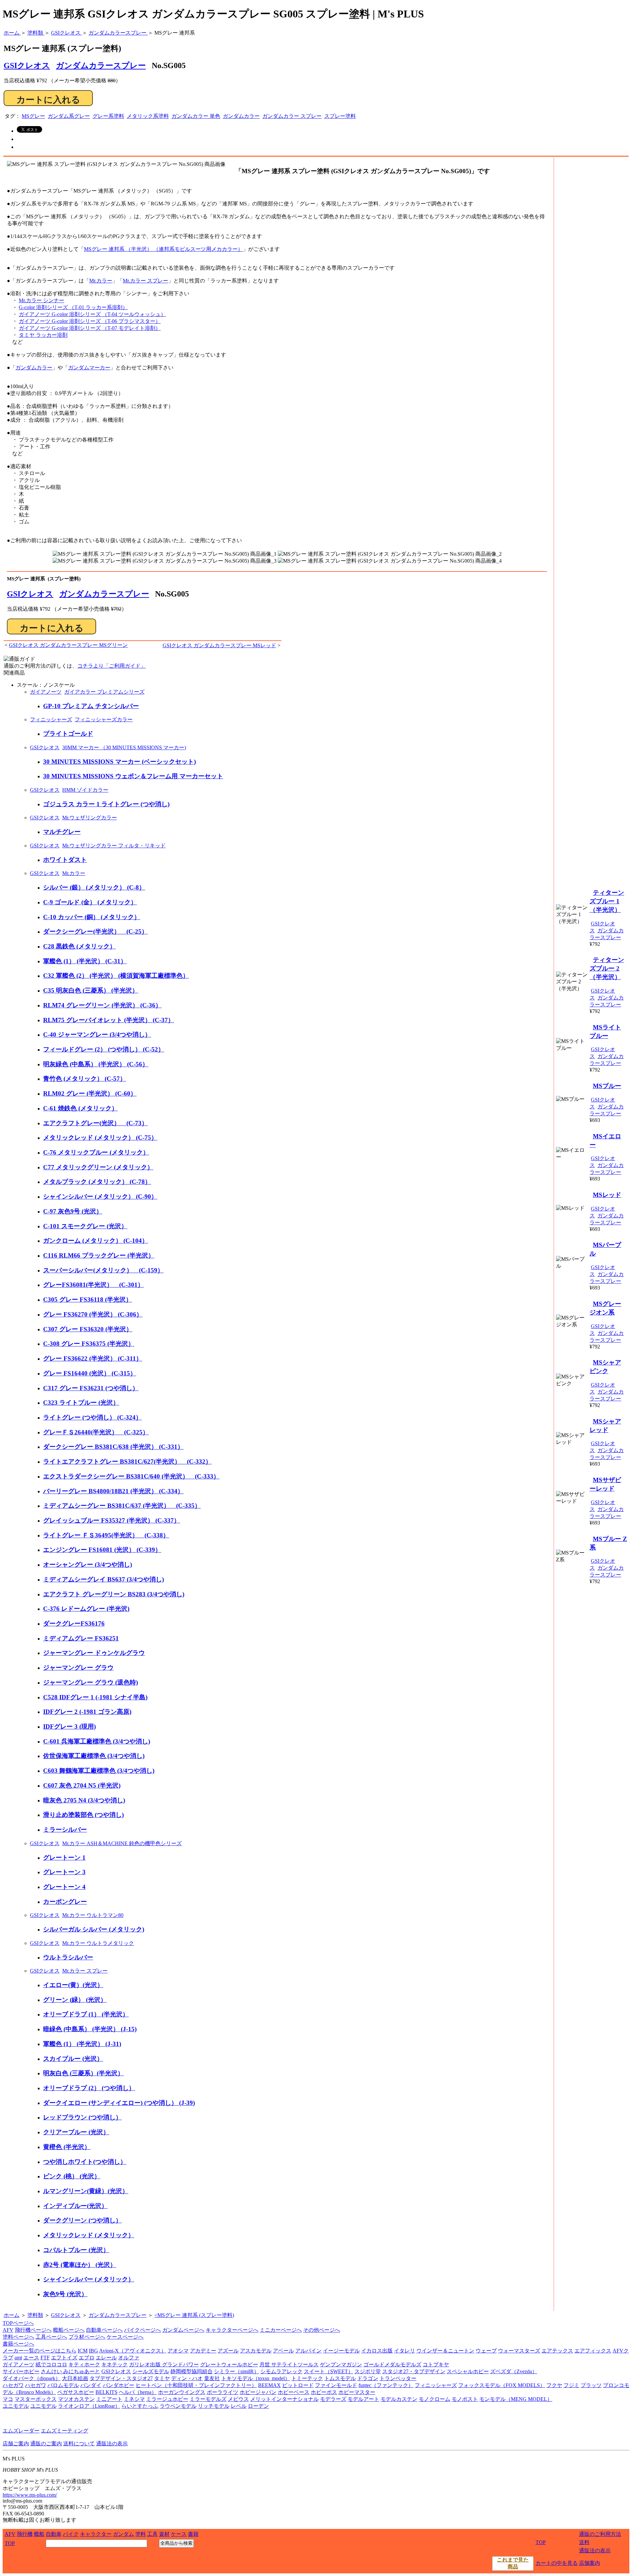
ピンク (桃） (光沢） (72, 2176)
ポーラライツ (223, 2392)
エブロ (87, 2358)
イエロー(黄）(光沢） (73, 1985)
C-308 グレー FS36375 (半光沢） (89, 1344)
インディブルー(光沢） (75, 2206)
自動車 (54, 2534)
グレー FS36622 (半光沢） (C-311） (93, 1358)
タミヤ (162, 2378)
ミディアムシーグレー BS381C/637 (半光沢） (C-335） (122, 1506)
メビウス (238, 2399)
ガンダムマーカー (89, 368)
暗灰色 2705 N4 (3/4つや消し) (84, 1800)
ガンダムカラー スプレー (292, 116)
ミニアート (109, 2399)
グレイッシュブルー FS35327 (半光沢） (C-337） (112, 1520)
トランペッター (398, 2378)
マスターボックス (36, 2399)
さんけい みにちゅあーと (70, 2371)
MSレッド (607, 1195)
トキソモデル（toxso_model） (256, 2378)
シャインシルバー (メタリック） (89, 2279)
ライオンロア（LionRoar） (89, 2406)
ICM (83, 2351)
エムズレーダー (21, 2431)
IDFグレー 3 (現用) (69, 1726)
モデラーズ (333, 2399)
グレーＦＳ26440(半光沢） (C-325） (96, 1432)
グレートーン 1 (64, 1858)
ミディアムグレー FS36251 (81, 1638)
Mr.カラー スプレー (145, 281)
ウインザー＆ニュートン (445, 2351)
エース (31, 2358)
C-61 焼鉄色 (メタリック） (80, 1108)
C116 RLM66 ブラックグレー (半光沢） (99, 1255)
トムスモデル (340, 2378)
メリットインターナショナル (284, 2399)
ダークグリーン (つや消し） (82, 2220)
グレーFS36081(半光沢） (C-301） (93, 1285)
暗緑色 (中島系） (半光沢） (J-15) (90, 2029)
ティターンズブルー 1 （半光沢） (607, 901)
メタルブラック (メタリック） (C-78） (97, 1182)
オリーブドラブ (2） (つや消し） (89, 2088)
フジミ (571, 2385)
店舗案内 (590, 2563)
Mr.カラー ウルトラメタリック (98, 1943)
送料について (79, 2443)
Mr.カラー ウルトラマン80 (93, 1915)
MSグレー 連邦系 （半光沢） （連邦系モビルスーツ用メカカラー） (163, 249)
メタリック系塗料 (148, 116)
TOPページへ (18, 2323)
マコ (8, 2399)
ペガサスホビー (76, 2392)
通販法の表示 (112, 2443)
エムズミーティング (65, 2431)
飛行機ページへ (33, 2330)
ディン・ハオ (187, 2378)
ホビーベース (294, 2392)
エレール (106, 2358)
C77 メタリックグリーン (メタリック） (98, 1167)
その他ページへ (322, 2330)
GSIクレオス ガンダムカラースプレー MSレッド (219, 645)
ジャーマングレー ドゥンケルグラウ (94, 1653)
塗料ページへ (18, 2337)
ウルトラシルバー (68, 1957)
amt (18, 2358)
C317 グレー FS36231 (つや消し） (91, 1388)
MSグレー (33, 116)
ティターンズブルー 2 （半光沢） (607, 968)
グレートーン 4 (64, 1887)
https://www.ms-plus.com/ (30, 2495)
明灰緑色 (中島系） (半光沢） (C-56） (96, 1064)
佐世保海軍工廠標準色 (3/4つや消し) (94, 1756)
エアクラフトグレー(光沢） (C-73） (95, 1123)
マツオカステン (76, 2399)
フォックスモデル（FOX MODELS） (502, 2385)
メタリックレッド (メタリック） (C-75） (100, 1138)
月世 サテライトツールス (289, 2364)
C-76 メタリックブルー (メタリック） (96, 1152)
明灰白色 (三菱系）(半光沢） (83, 2073)
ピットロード (298, 2385)
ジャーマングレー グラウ (78, 1668)
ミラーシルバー (65, 1830)
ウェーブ (486, 2351)
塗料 (141, 2534)
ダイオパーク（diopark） (32, 2378)
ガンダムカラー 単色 (196, 116)
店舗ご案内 (16, 2443)
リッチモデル (214, 2406)
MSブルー (607, 1086)
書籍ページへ (18, 2344)
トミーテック (307, 2378)
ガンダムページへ (183, 2330)
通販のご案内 (46, 2443)
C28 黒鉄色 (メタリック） (79, 946)
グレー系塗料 (108, 116)
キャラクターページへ (232, 2330)
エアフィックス (593, 2351)
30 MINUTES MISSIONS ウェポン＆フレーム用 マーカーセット (133, 776)
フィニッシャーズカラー (104, 719)
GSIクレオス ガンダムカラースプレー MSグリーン (68, 645)
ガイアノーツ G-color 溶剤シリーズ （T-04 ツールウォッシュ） (92, 314)
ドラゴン (368, 2378)
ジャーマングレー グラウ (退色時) (91, 1682)
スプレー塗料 (340, 116)
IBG (93, 2351)
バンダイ (91, 2385)
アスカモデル (256, 2351)
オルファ (129, 2358)
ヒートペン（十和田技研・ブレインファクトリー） (196, 2385)
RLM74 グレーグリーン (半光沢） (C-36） (102, 1005)
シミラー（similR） (237, 2371)
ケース (179, 2534)
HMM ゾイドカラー (85, 790)
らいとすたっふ (140, 2406)
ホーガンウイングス (182, 2392)
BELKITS (106, 2392)
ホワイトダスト (65, 860)
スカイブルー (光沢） (73, 2059)
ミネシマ (134, 2399)
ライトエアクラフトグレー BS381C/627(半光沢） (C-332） (127, 1461)
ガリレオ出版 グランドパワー (164, 2364)
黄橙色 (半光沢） (67, 2147)
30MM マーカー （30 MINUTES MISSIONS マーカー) (124, 747)
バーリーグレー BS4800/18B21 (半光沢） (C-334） (113, 1491)
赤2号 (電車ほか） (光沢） (80, 2265)
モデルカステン (399, 2399)
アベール (283, 2351)
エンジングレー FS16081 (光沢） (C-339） (102, 1550)
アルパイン (308, 2351)
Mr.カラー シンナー (41, 300)
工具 (152, 2534)
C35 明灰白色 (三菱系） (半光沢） (91, 990)
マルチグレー (62, 832)
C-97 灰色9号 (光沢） (73, 1211)
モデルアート (363, 2399)
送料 (584, 2542)
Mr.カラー (101, 281)
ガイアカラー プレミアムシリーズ (104, 692)
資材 (164, 2534)
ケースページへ (125, 2337)
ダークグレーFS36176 (74, 1623)
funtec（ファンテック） (386, 2385)
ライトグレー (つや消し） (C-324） (92, 1417)
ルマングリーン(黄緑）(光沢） (86, 2191)
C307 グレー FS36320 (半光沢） (88, 1329)
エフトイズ (64, 2358)
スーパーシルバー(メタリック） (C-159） (103, 1270)
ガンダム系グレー (69, 116)
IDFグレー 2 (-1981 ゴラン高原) (87, 1712)
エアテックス (557, 2351)
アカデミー (203, 2351)
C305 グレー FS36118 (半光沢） (88, 1300)
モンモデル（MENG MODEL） (516, 2399)
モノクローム (434, 2399)
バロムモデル (63, 2385)
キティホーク (84, 2364)
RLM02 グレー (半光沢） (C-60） (90, 1093)
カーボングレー (65, 1902)
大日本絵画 (75, 2378)
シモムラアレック (281, 2371)
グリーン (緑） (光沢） (75, 2000)
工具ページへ (51, 2337)
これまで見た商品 (513, 2563)
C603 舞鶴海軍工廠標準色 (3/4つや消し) (99, 1771)
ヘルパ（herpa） (138, 2392)
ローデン (258, 2406)
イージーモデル (341, 2351)
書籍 (193, 2534)
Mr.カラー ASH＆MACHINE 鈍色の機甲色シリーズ (122, 1843)
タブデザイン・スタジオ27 (121, 2378)
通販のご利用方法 (600, 2534)
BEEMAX (269, 2385)
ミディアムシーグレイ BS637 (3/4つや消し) (104, 1579)
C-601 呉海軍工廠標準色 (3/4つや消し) (97, 1741)
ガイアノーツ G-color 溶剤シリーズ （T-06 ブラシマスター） (90, 321)
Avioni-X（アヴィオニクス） (133, 2351)
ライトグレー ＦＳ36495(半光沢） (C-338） (106, 1535)
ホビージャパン (258, 2392)
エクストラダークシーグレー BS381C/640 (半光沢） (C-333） (131, 1476)
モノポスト (465, 2399)
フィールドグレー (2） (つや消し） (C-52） (104, 1049)
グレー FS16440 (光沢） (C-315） (90, 1373)
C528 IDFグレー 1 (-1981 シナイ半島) (95, 1697)
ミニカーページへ (281, 2330)
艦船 (39, 2534)
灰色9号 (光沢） (65, 2294)
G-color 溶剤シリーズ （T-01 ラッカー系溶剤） (73, 307)
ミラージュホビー (167, 2399)
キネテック (115, 2364)
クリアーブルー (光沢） (76, 2132)
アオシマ (178, 2351)
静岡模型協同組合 (192, 2371)
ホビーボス (324, 2392)
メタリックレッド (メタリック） (89, 2235)
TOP (10, 2543)
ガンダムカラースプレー (101, 66)
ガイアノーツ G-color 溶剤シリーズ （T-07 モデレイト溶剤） (90, 328)
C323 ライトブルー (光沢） (81, 1403)
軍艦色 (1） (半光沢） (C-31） (85, 961)
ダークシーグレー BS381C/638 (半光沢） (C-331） (113, 1447)
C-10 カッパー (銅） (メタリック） (92, 917)
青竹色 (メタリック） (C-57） (85, 1079)
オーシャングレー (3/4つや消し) (88, 1565)
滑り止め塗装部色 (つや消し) (83, 1815)
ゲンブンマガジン (341, 2364)
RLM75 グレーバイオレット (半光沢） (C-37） (109, 1020)
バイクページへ (143, 2330)
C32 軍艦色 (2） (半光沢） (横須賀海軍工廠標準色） (116, 976)
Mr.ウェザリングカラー (90, 818)
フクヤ (554, 2385)
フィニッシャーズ (51, 719)
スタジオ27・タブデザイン (414, 2371)
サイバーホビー (21, 2371)
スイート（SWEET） (329, 2371)
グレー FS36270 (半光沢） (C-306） (93, 1314)
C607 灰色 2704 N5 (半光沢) (82, 1785)
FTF (45, 2358)
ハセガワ (13, 2385)
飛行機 (25, 2534)
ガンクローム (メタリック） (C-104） (96, 1241)
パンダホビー (118, 2385)
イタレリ (405, 2351)
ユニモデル (16, 2406)
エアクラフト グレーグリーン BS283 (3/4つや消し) (114, 1594)
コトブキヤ (436, 2364)
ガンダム (123, 2534)
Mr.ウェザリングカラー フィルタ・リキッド (114, 846)
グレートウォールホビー (229, 2364)
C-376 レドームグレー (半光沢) (86, 1609)
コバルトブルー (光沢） (76, 2250)
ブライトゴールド (68, 734)
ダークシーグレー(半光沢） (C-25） (95, 931)
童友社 (212, 2378)
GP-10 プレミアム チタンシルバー (91, 706)
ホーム (12, 2315)
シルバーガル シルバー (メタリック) (94, 1929)
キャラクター (96, 2534)
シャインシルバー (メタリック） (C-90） (100, 1196)
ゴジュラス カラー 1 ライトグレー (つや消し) (106, 804)
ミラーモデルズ (208, 2399)
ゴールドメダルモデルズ (392, 2364)
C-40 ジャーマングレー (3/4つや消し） (97, 1035)
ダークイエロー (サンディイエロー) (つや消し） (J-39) (119, 2103)
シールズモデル (151, 2371)
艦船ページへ (69, 2330)
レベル (239, 2406)
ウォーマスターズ (519, 2351)
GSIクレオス (30, 594)
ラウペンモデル (178, 2406)
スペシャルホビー (468, 2371)
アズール (228, 2351)
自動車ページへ (104, 2330)
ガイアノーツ (46, 692)
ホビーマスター (357, 2392)
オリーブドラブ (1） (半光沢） (86, 2014)
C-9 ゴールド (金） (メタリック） (90, 902)
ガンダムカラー (241, 116)
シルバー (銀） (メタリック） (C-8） (94, 887)
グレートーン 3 (64, 1872)
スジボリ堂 (368, 2371)
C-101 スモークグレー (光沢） (85, 1226)
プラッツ (591, 2385)
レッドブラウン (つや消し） (82, 2117)
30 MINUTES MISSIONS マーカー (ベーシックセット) (119, 762)
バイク (71, 2534)
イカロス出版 (377, 2351)
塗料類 (35, 2315)
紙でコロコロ (51, 2364)
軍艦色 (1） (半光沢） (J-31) (82, 2044)
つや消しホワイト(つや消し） (85, 2162)
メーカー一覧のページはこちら (39, 2351)
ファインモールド (336, 2385)
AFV (8, 2330)
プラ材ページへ (87, 2337)
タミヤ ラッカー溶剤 (43, 335)
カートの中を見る (557, 2563)
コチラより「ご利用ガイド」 (112, 666)
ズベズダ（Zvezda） (514, 2371)
